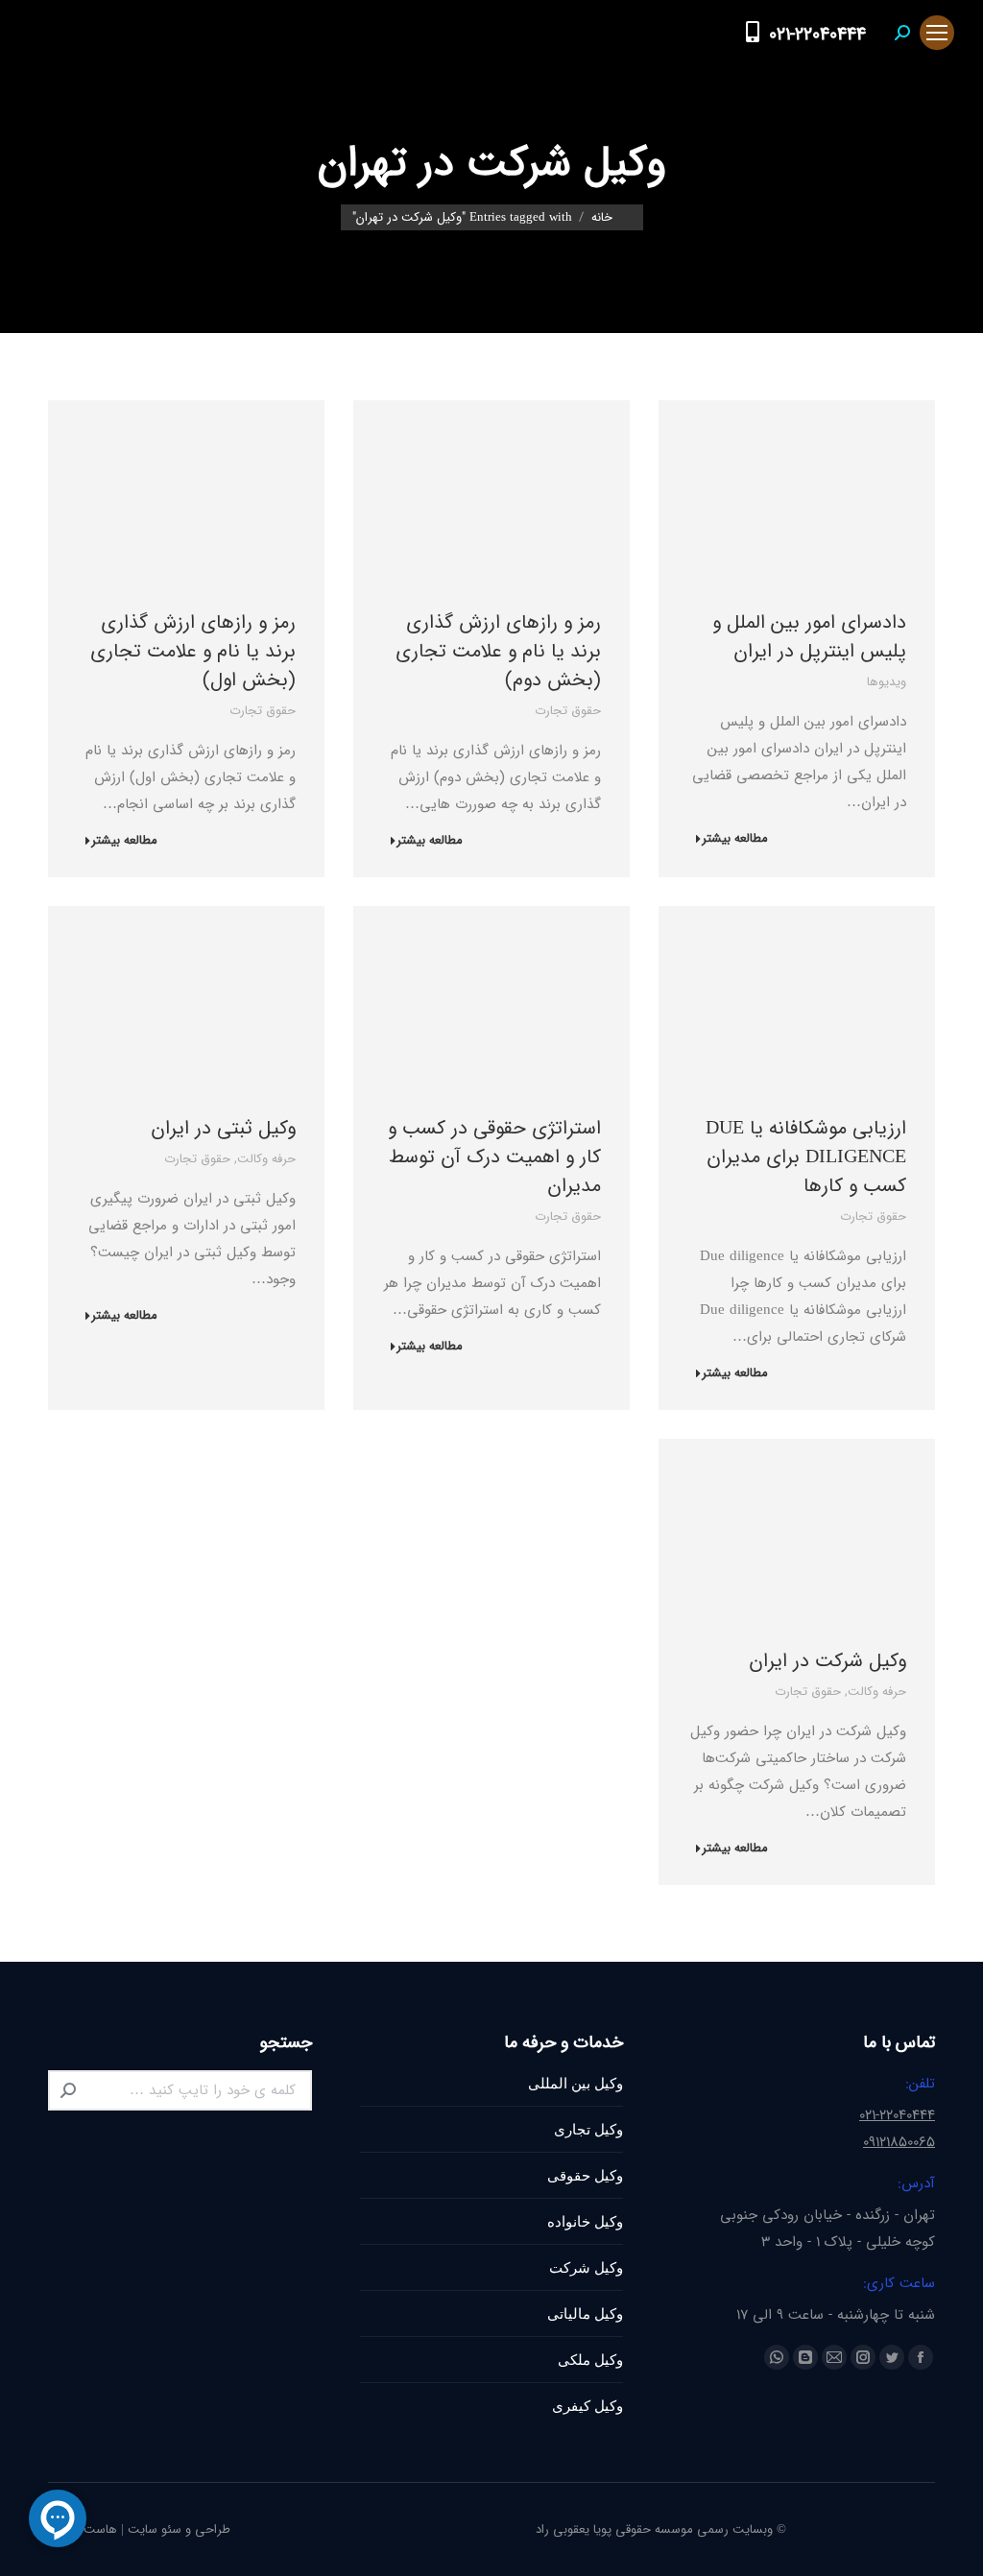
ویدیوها (887, 682)
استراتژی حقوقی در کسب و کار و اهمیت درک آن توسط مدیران (494, 1157)
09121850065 (899, 2142)
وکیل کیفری (587, 2406)
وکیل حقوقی (585, 2175)
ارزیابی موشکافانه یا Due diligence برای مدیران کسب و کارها (806, 1157)
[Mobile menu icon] (937, 33)
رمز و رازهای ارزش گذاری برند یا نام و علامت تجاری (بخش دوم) (498, 651)
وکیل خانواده (585, 2221)
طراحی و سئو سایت (179, 2529)
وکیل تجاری (588, 2129)
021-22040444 (817, 35)
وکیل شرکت (586, 2267)
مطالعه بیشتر (735, 839)
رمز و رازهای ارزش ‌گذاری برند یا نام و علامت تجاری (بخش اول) (193, 651)
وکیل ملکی (590, 2360)
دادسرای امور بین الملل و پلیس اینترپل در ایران (809, 637)
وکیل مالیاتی (585, 2314)
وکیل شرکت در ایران (827, 1661)
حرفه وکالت (266, 1159)
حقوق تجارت (568, 711)
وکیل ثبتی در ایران (223, 1128)
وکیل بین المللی (575, 2083)
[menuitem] (715, 33)
